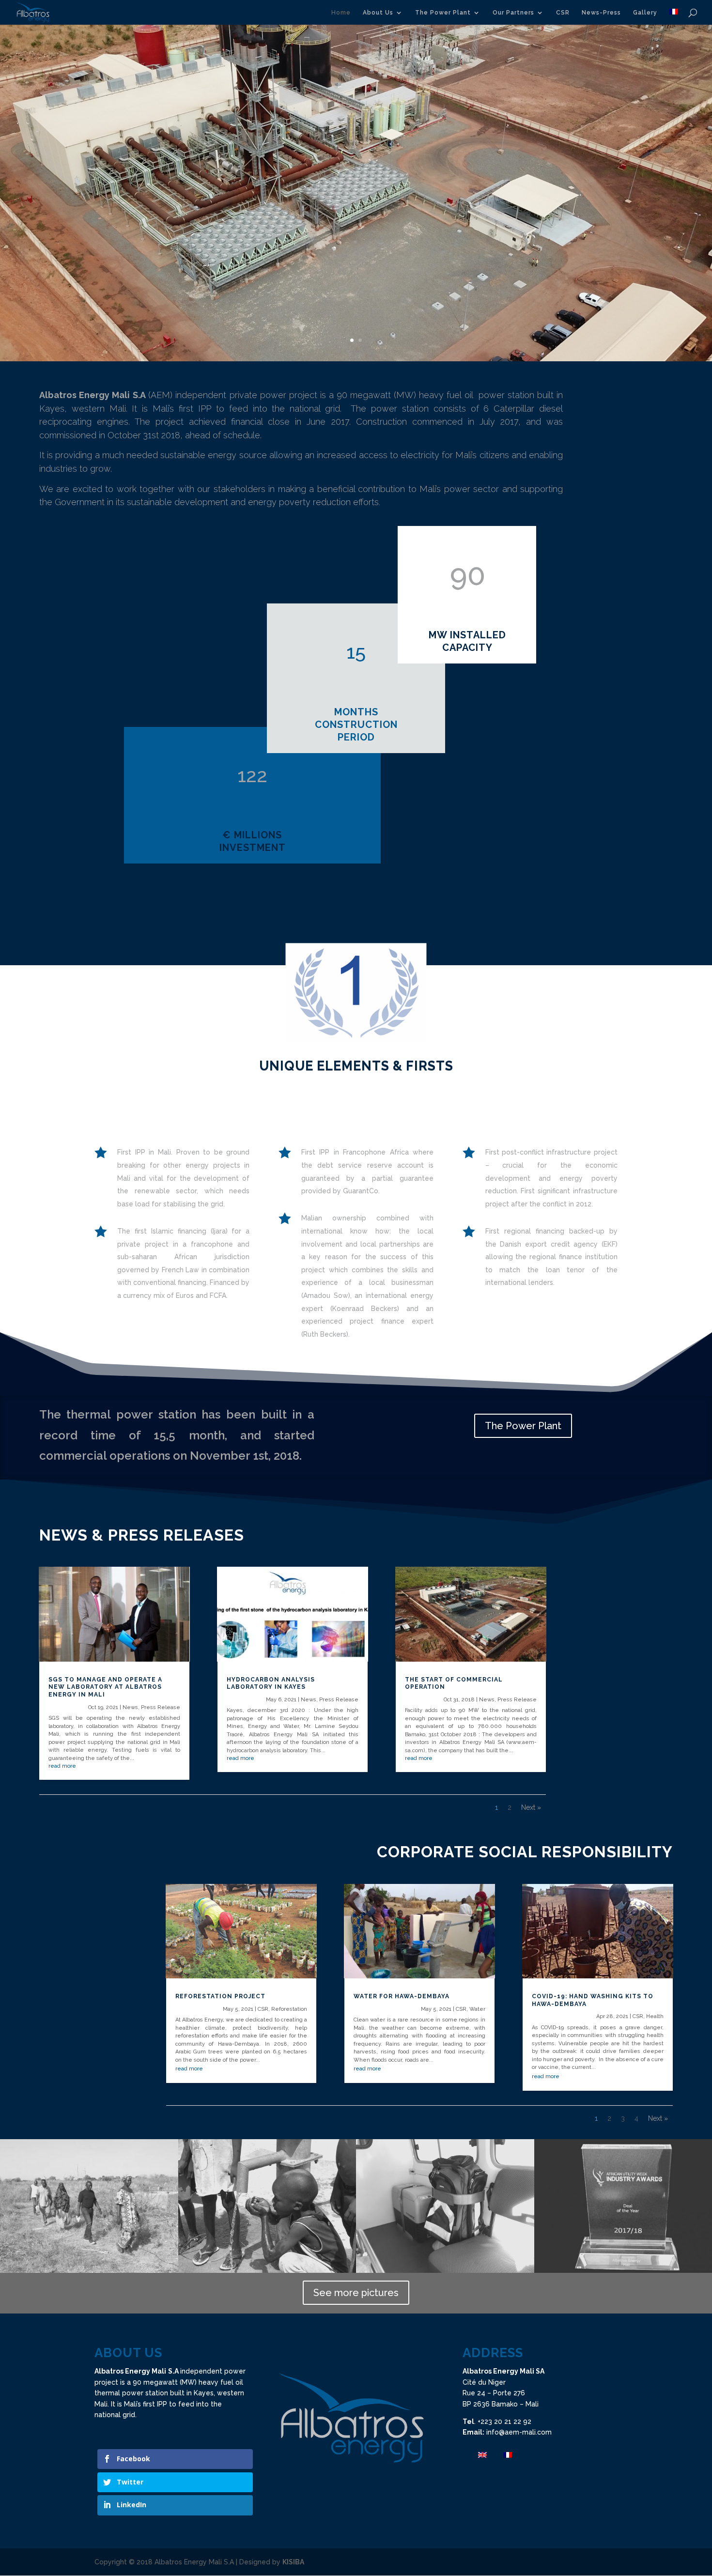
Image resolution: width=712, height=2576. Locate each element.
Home (341, 13)
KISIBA (293, 2562)
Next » (531, 1807)
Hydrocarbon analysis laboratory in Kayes (271, 1683)
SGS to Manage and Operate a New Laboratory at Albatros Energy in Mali (105, 1687)
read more (62, 1766)
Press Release (161, 1707)
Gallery (645, 13)
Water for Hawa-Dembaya (402, 1996)
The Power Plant (443, 13)
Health (655, 2016)
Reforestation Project (220, 1996)
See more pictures (356, 2293)
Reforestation (289, 2009)
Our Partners (513, 13)
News (130, 1707)
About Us (378, 13)
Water (477, 2009)
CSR (563, 13)
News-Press (601, 13)
